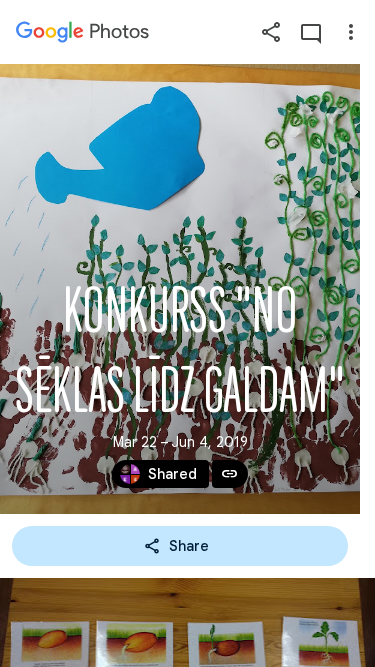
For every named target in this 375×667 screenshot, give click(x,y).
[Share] (271, 32)
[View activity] (311, 32)
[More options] (351, 32)
